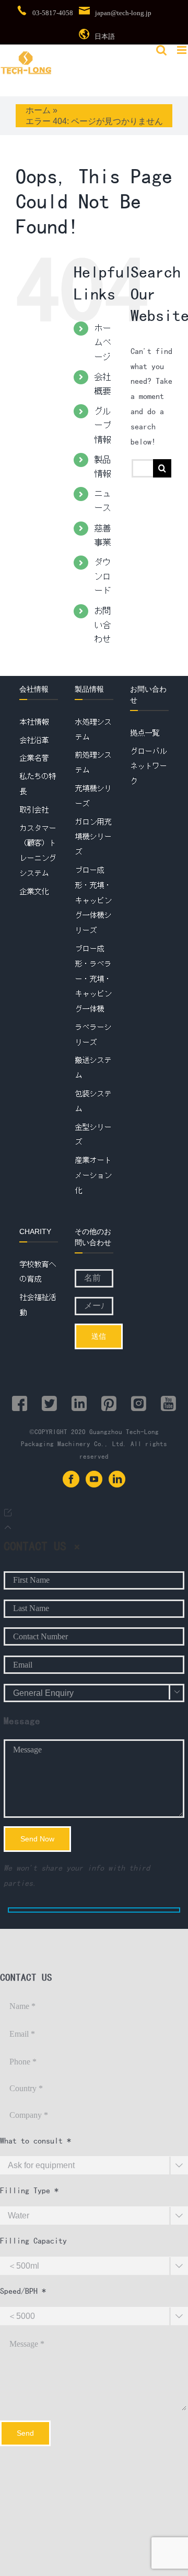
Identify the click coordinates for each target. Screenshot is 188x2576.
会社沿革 (34, 740)
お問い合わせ (102, 625)
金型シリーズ (93, 1135)
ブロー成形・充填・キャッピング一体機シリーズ (93, 900)
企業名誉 (34, 758)
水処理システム (93, 730)
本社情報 (34, 722)
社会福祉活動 (38, 1305)
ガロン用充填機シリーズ (93, 837)
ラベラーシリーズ (93, 1035)
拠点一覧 (145, 733)
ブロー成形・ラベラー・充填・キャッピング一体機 (93, 979)
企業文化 (34, 892)
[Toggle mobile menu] (183, 50)
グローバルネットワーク (148, 767)
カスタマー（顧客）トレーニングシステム (38, 851)
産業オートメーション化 (93, 1175)
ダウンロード (102, 576)
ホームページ (102, 342)
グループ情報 (102, 425)
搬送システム (93, 1068)
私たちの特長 (38, 784)
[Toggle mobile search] (161, 50)
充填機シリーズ (93, 796)
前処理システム (93, 763)
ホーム (38, 110)
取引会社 (34, 810)
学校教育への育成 (38, 1272)
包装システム (93, 1101)
